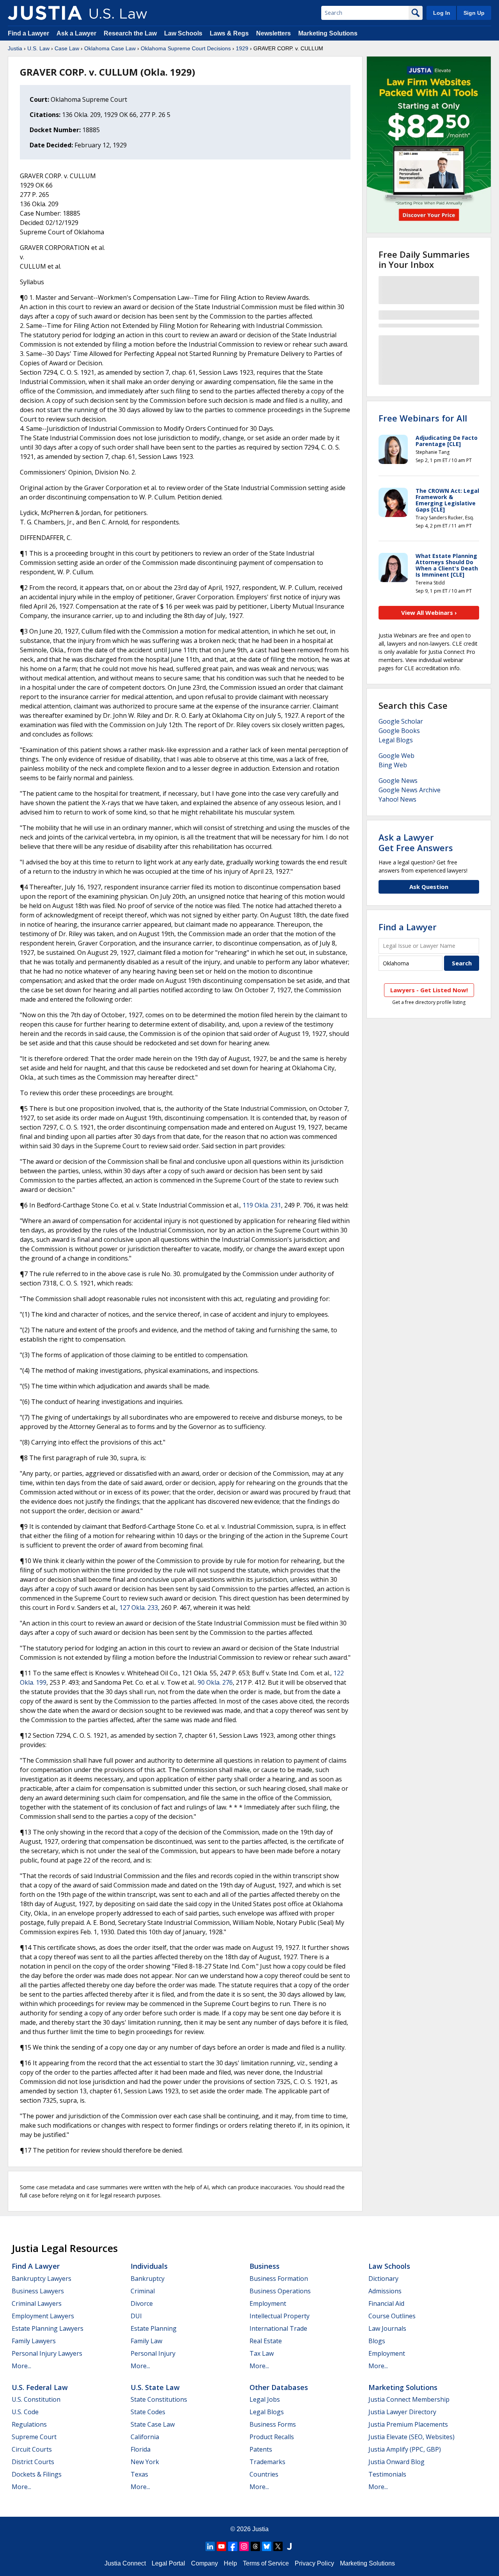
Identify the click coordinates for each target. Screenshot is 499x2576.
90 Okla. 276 (215, 1682)
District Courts (33, 2462)
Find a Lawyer (28, 33)
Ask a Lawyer (77, 33)
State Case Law (153, 2424)
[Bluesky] (267, 2546)
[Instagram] (244, 2546)
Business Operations (280, 2291)
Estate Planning (154, 2328)
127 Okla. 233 (139, 1608)
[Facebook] (233, 2546)
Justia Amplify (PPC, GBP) (405, 2449)
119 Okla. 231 (262, 1205)
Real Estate (266, 2341)
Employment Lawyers (43, 2316)
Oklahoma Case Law (110, 48)
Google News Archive (410, 790)
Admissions (385, 2291)
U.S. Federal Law (40, 2387)
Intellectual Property (280, 2316)
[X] (278, 2546)
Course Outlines (392, 2316)
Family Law (146, 2341)
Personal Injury (153, 2353)
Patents (261, 2449)
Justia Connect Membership (409, 2399)
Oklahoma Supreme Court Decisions (186, 48)
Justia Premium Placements (408, 2424)
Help (230, 2563)
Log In (442, 13)
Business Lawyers (38, 2291)
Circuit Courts (32, 2449)
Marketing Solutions (328, 33)
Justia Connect (125, 2563)
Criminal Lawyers (37, 2303)
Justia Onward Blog (396, 2462)
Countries (264, 2474)
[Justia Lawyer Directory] (289, 2546)
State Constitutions (159, 2399)
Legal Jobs (265, 2399)
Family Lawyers (34, 2341)
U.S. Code (25, 2412)
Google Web (396, 756)
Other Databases (279, 2387)
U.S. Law (38, 48)
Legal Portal (168, 2563)
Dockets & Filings (37, 2474)
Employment (268, 2303)
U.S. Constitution (36, 2399)
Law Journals (387, 2328)
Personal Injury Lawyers (47, 2353)
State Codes (148, 2412)
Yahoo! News (397, 799)
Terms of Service (266, 2563)
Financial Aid (386, 2303)
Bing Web (393, 765)
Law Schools (183, 33)
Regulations (29, 2424)
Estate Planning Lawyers (48, 2328)
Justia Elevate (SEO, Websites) (411, 2437)
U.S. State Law (155, 2387)
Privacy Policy (314, 2563)
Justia (15, 48)
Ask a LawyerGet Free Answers (416, 842)
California (145, 2437)
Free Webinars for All (423, 418)
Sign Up (474, 13)
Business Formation (279, 2279)
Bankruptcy (148, 2279)
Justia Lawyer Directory (402, 2412)
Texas (139, 2474)
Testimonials (387, 2474)
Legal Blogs (396, 740)
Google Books (399, 731)
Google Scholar (401, 721)
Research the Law (130, 33)
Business (265, 2266)
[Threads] (255, 2546)
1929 (242, 48)
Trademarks (267, 2462)
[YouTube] (221, 2546)
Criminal (143, 2291)
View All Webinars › (429, 613)
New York (145, 2462)
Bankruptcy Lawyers (42, 2279)
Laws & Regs (229, 33)
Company (204, 2563)
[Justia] (45, 13)
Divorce (142, 2303)
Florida (141, 2449)
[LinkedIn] (210, 2546)
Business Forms (273, 2424)
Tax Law (262, 2353)
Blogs (377, 2341)
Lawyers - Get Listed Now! (429, 990)
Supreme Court (34, 2437)
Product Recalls (272, 2437)
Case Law (67, 48)
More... (21, 2366)
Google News (398, 781)
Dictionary (383, 2279)
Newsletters (273, 33)
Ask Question (429, 887)
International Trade (278, 2328)
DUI (136, 2316)
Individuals (149, 2266)
